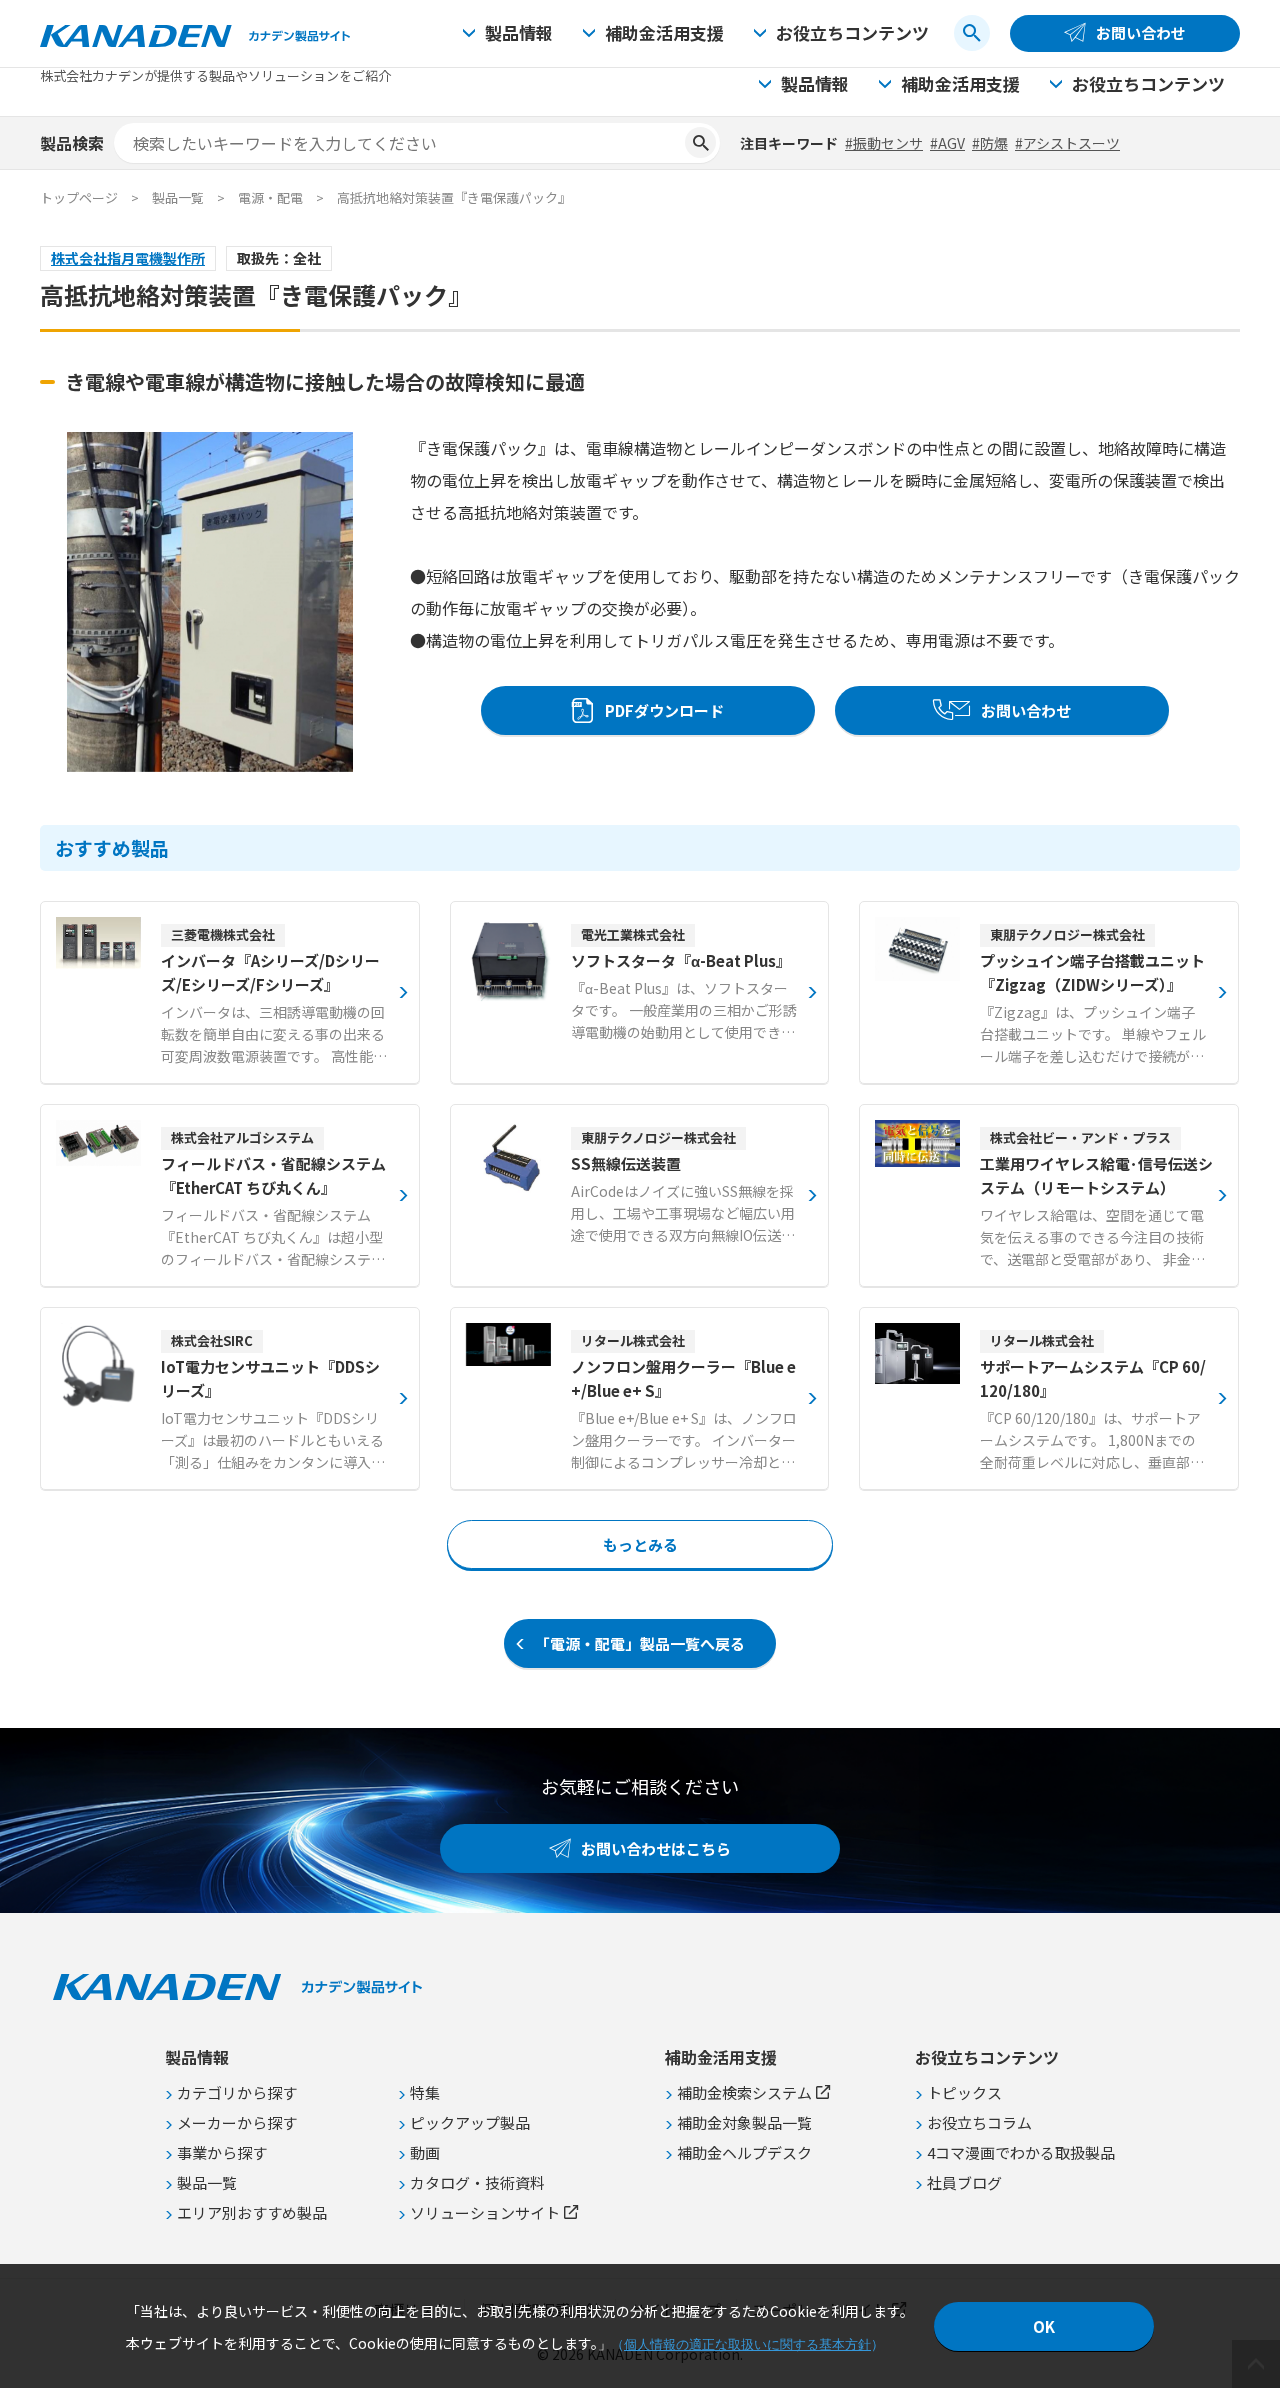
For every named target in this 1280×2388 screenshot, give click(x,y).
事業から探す (222, 2152)
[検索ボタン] (972, 33)
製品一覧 (178, 197)
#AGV (947, 143)
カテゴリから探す (237, 2092)
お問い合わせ (1141, 32)
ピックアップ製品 (470, 2122)
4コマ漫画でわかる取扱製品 (1021, 2152)
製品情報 (519, 32)
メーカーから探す (237, 2122)
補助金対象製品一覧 (744, 2122)
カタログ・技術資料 (477, 2182)
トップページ (79, 197)
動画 (425, 2152)
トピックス (964, 2092)
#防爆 (990, 143)
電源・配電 (270, 197)
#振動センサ (884, 143)
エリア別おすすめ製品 (252, 2212)
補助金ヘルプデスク (744, 2152)
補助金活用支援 (664, 32)
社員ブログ (964, 2182)
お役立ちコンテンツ (852, 32)
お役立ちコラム (979, 2122)
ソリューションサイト (485, 2212)
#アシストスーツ (1067, 143)
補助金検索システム (744, 2092)
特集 (425, 2092)
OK (1044, 2326)
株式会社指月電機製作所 (128, 258)
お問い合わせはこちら (656, 1848)
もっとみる (640, 1544)
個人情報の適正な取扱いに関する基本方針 (747, 2344)
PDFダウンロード (664, 710)
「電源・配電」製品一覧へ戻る (640, 1643)
